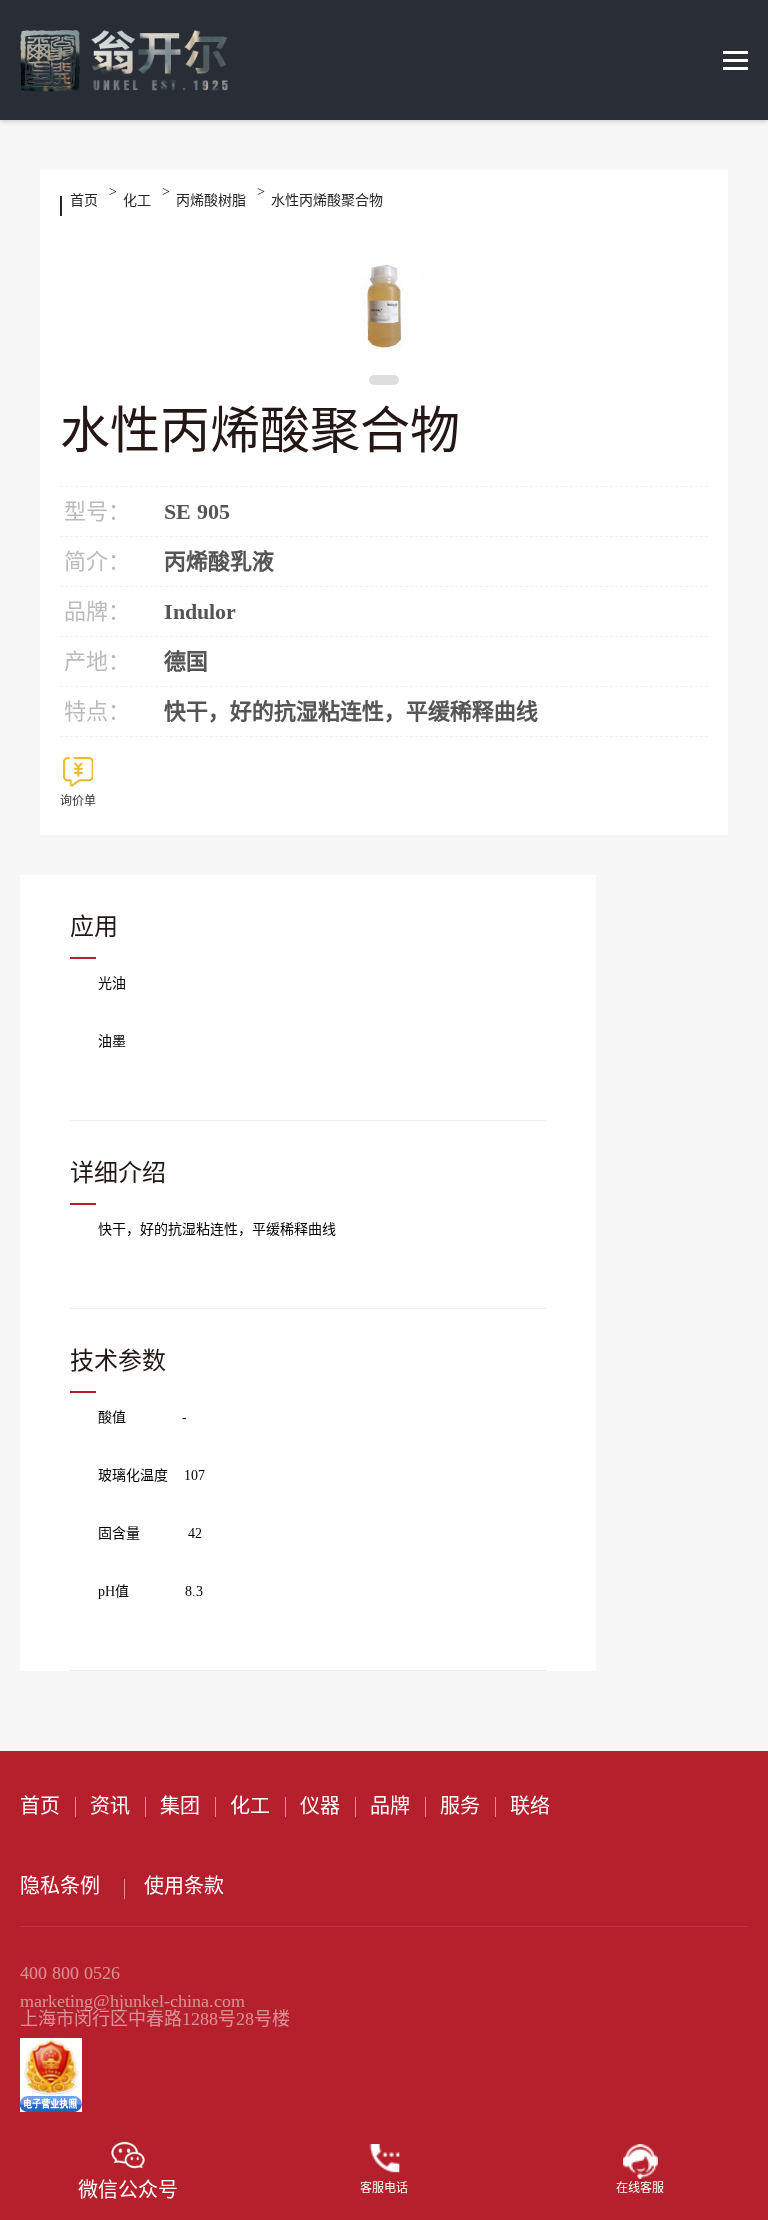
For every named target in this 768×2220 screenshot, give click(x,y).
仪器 (320, 1806)
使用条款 (184, 1886)
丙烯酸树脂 (211, 200)
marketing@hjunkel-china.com (132, 2001)
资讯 (110, 1806)
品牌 (390, 1806)
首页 (84, 200)
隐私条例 (60, 1886)
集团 (180, 1806)
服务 (460, 1806)
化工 (137, 200)
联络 (530, 1806)
